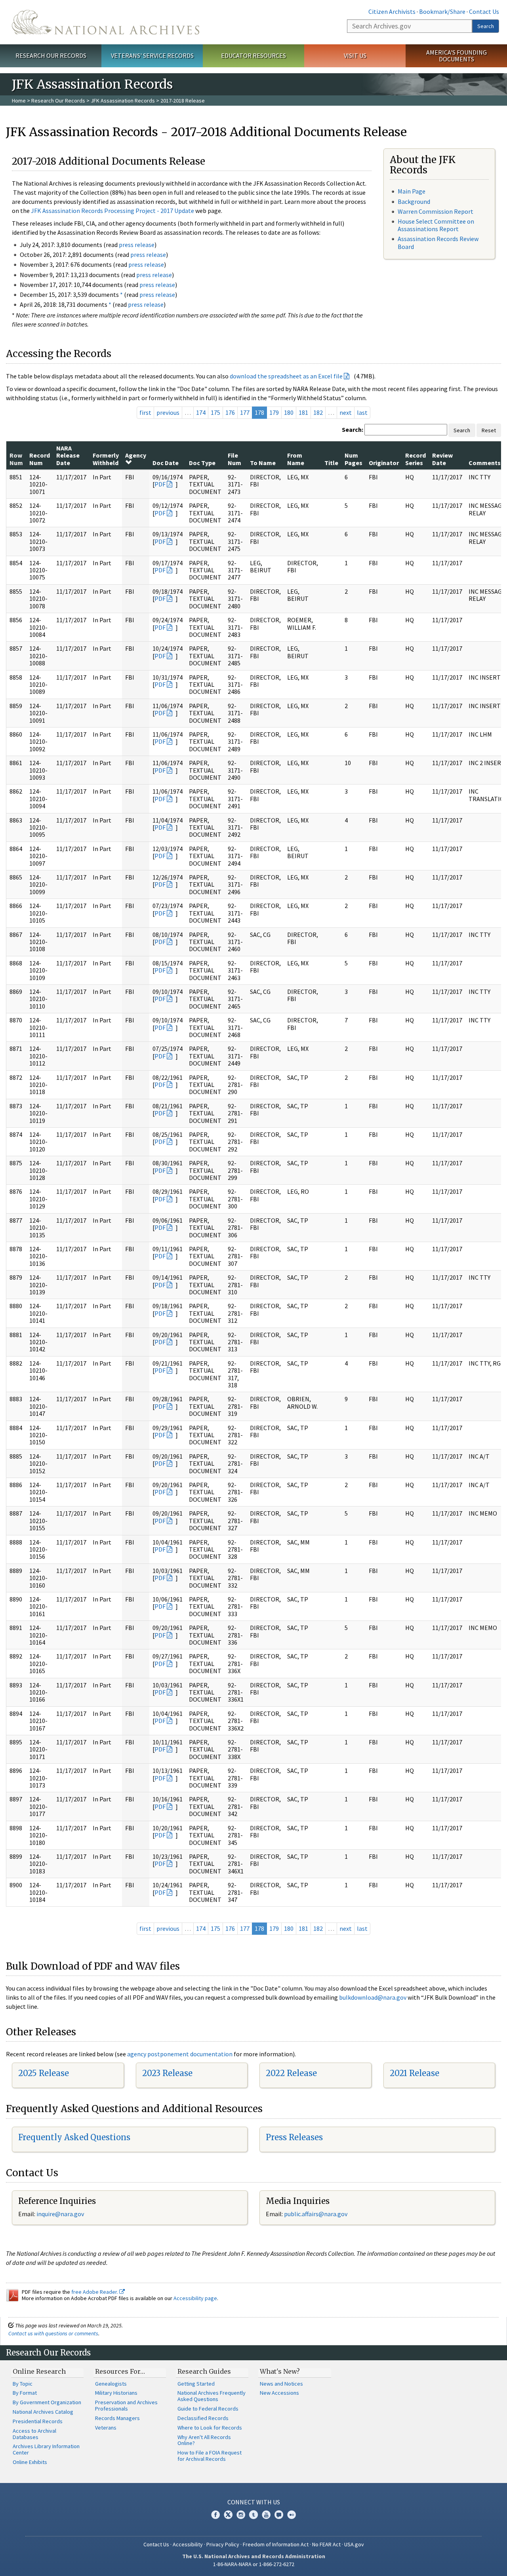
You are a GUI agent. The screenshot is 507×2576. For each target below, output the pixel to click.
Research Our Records (51, 55)
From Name (296, 459)
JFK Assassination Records (123, 101)
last (362, 412)
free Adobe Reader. (95, 2292)
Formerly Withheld (106, 459)
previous (168, 412)
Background (414, 201)
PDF (160, 484)
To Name (263, 463)
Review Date (442, 459)
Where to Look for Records (210, 2428)
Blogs (279, 2515)
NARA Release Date (68, 455)
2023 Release (167, 2073)
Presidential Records (38, 2421)
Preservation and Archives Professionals (126, 2405)
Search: (353, 429)
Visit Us (355, 55)
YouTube (266, 2515)
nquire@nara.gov (61, 2214)
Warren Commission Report (436, 211)
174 (201, 412)
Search (486, 26)
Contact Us (484, 11)
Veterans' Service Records (152, 55)
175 (215, 412)
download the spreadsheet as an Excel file (286, 376)
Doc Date (166, 463)
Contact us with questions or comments (53, 2333)
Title (331, 463)
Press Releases (294, 2137)
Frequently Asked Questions (74, 2137)
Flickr (292, 2515)
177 (245, 412)
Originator (384, 463)
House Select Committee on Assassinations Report (436, 225)
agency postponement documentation (180, 2054)
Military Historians (116, 2393)
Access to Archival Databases (34, 2434)
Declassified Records (203, 2418)
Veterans (106, 2428)
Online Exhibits (30, 2462)
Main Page (412, 191)
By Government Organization (47, 2402)
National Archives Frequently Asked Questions (212, 2396)
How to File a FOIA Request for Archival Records (210, 2456)
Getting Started (196, 2384)
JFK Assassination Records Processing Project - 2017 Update (112, 211)
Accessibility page (195, 2298)
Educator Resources (253, 55)
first (145, 412)
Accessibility (188, 2544)
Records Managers (117, 2418)
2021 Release (415, 2073)
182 (318, 412)
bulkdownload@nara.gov (373, 1997)
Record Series (416, 459)
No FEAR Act (326, 2544)
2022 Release (291, 2073)
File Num (234, 459)
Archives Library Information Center (46, 2449)
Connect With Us (254, 2502)
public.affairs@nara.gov (316, 2214)
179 (274, 412)
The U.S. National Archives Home (106, 22)
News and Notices (281, 2384)
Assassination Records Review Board (438, 242)
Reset (489, 430)
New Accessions (279, 2393)
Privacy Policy (223, 2544)
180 (289, 412)
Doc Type (202, 463)
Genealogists (111, 2384)
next (346, 412)
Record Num (40, 459)
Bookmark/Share (442, 11)
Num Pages (354, 459)
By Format (25, 2393)
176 (230, 412)
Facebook (215, 2515)
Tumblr (253, 2515)
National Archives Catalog (43, 2412)
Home (19, 101)
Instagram (241, 2515)
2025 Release (44, 2073)
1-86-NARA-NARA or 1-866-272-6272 (254, 2564)
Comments (485, 463)
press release (137, 245)
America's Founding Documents (456, 56)
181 (303, 412)
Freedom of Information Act (276, 2544)
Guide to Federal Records (208, 2409)
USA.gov (354, 2544)
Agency (136, 455)
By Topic (23, 2384)
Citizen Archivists (392, 11)
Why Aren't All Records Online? (204, 2440)
